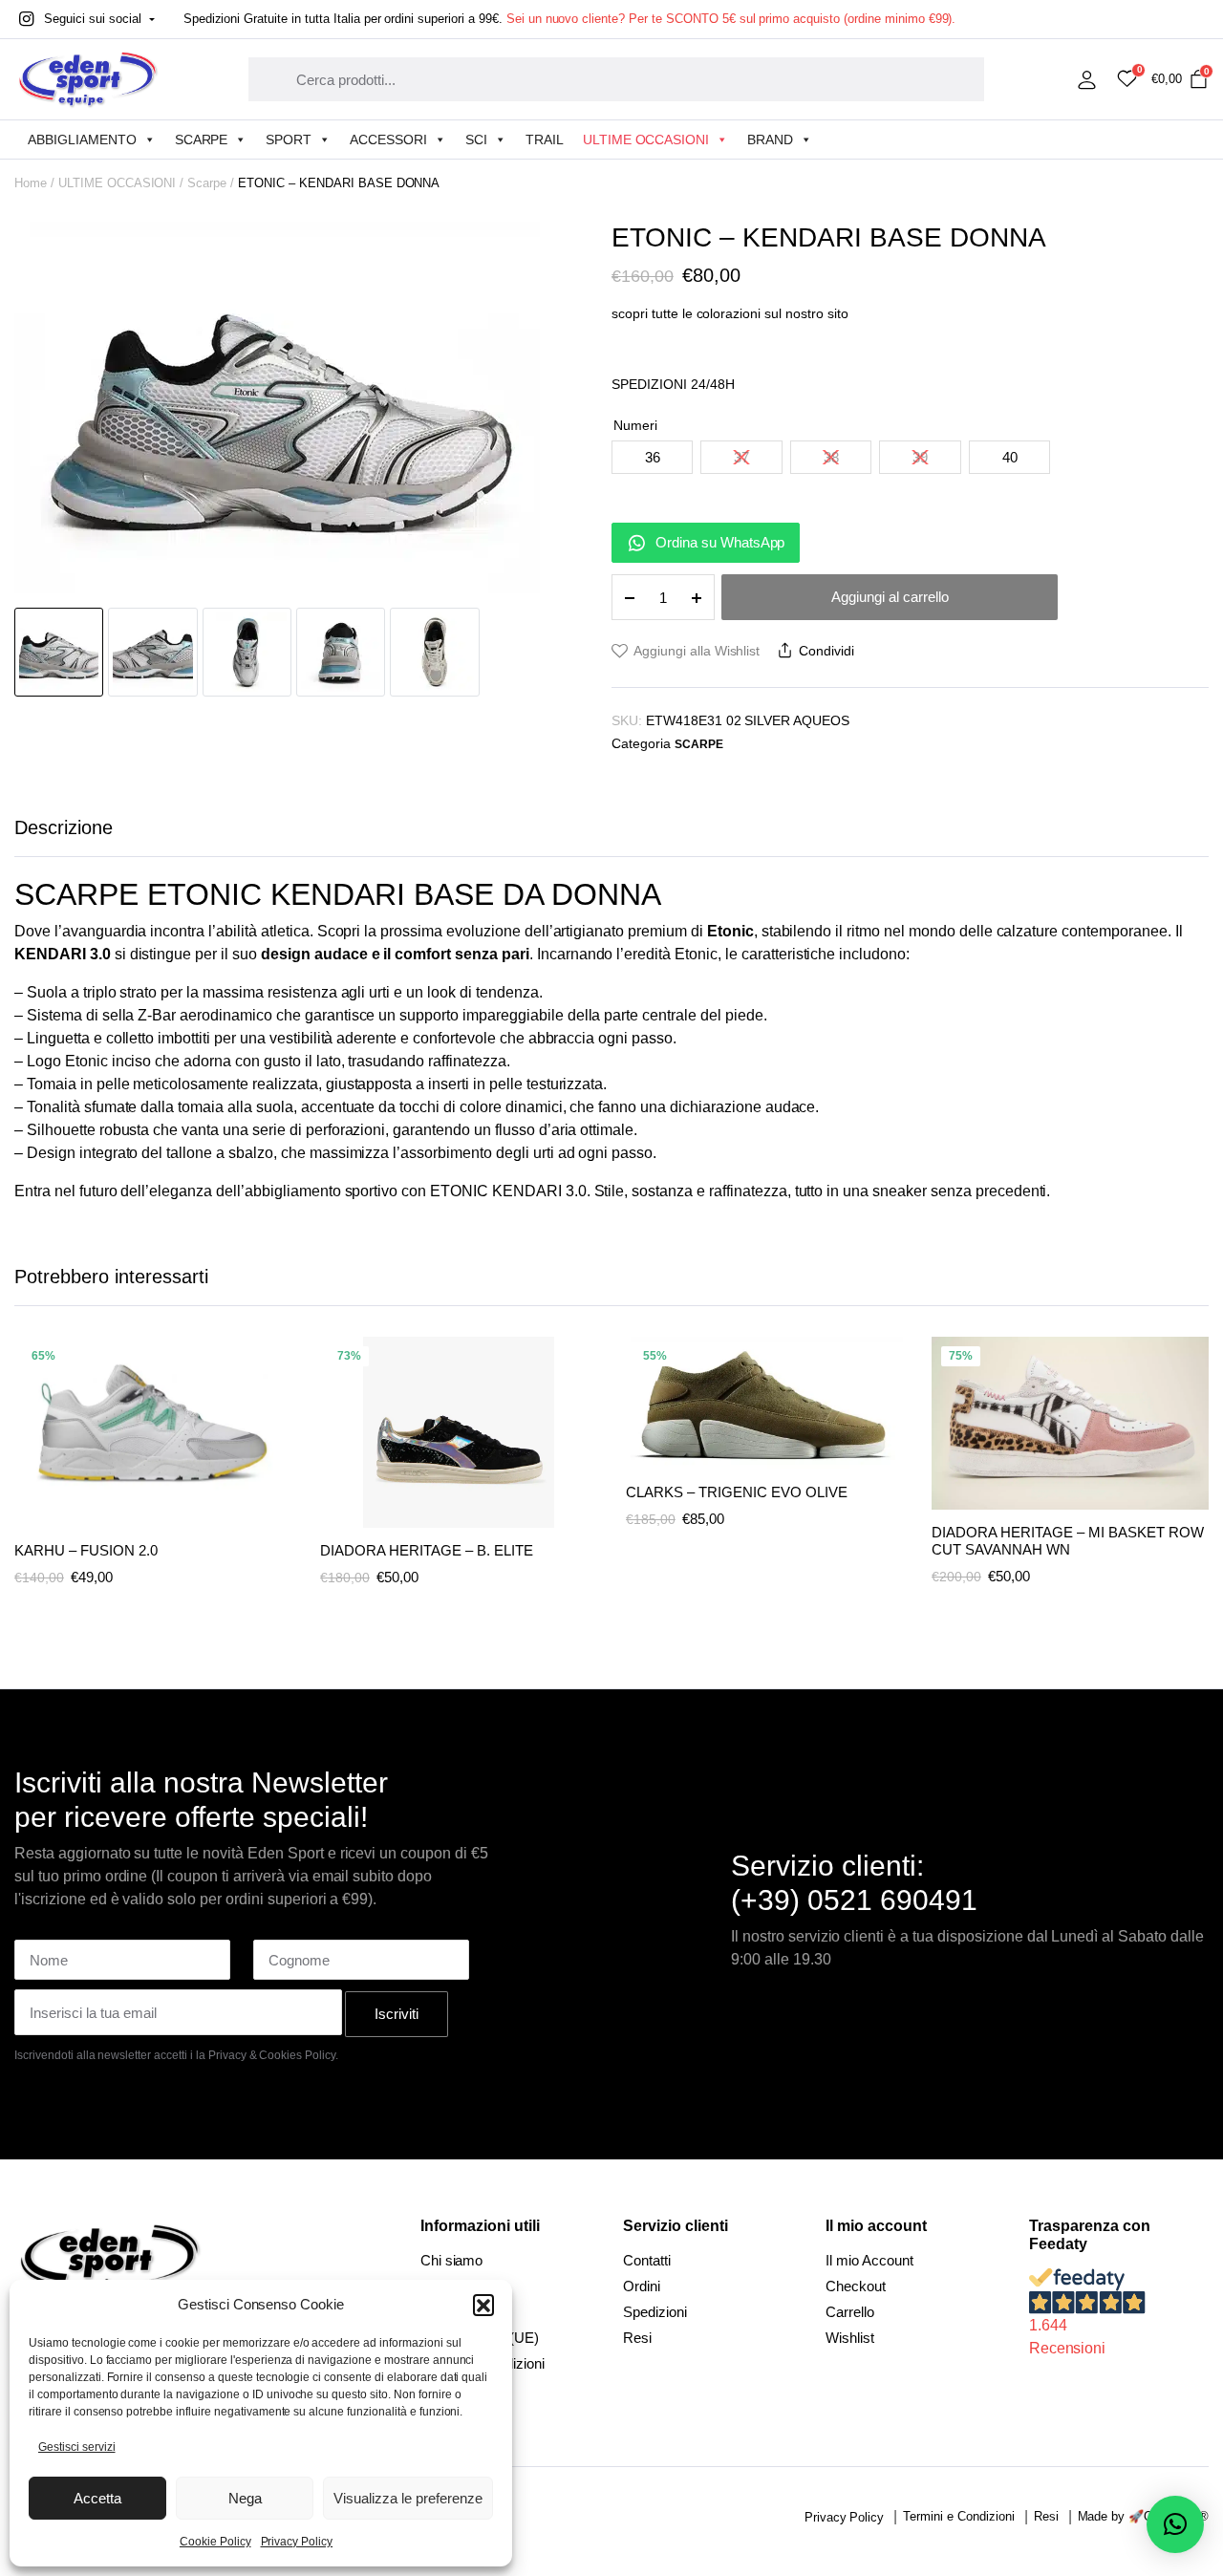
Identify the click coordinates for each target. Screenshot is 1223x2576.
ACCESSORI (388, 140)
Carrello (850, 2312)
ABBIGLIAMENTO (82, 140)
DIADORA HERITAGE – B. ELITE (427, 1550)
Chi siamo (452, 2260)
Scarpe (207, 183)
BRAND (770, 140)
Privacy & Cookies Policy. (273, 2055)
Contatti (647, 2260)
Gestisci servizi (77, 2447)
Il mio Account (869, 2260)
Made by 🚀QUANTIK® (1144, 2516)
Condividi (826, 651)
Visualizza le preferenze (408, 2498)
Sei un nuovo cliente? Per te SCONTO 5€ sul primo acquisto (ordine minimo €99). (731, 19)
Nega (245, 2498)
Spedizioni (655, 2312)
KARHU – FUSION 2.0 (86, 1550)
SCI (476, 140)
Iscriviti (397, 2014)
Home (31, 183)
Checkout (856, 2286)
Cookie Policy (215, 2542)
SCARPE (202, 140)
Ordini (642, 2286)
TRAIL (545, 140)
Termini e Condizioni (958, 2516)
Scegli (275, 1403)
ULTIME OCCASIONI (646, 140)
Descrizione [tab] (64, 827)
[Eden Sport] (88, 79)
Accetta (97, 2498)
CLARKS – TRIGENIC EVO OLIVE (737, 1492)
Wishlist (850, 2338)
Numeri (635, 425)
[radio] (652, 457)
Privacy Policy (297, 2542)
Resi (637, 2338)
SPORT (289, 140)
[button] (483, 2305)
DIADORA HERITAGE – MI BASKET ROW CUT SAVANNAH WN (1068, 1541)
